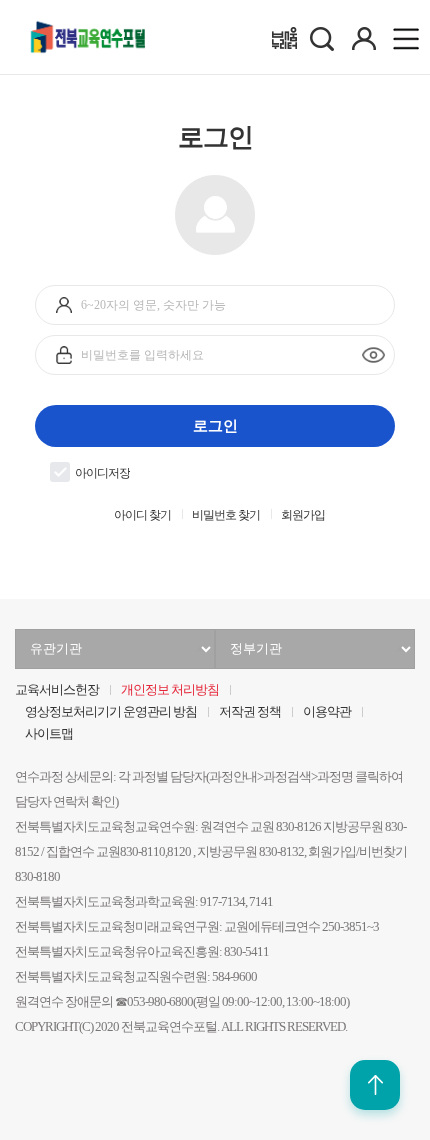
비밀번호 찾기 (226, 515)
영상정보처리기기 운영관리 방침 (111, 712)
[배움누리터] (284, 38)
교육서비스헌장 (57, 690)
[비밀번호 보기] (373, 355)
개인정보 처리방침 (170, 690)
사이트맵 (49, 734)
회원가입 (303, 515)
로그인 (215, 425)
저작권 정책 (250, 712)
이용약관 (327, 712)
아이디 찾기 (142, 515)
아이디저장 (102, 473)
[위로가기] (375, 1085)
